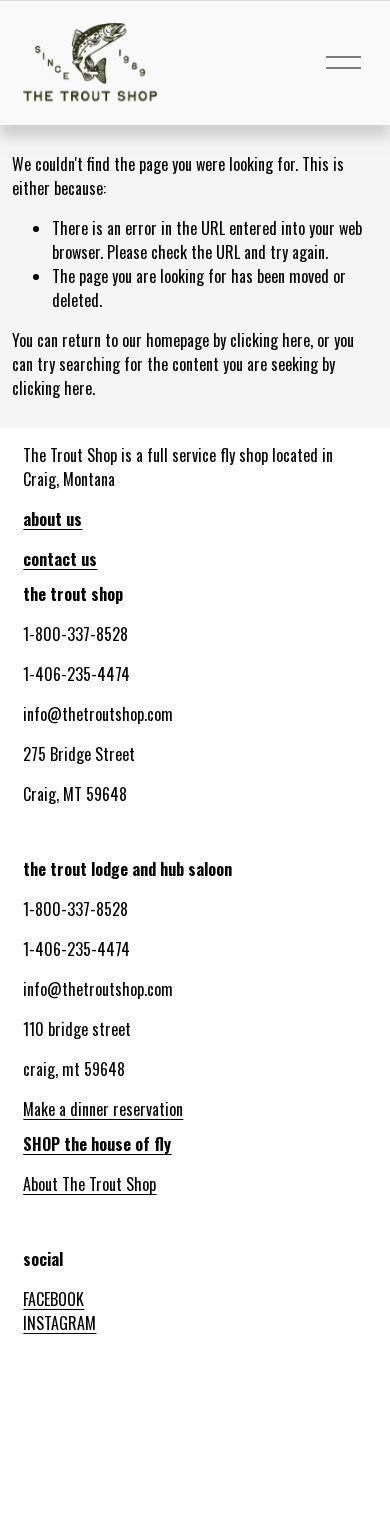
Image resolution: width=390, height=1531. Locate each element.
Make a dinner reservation (103, 1109)
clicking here (270, 340)
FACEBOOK (53, 1299)
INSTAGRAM (59, 1323)
